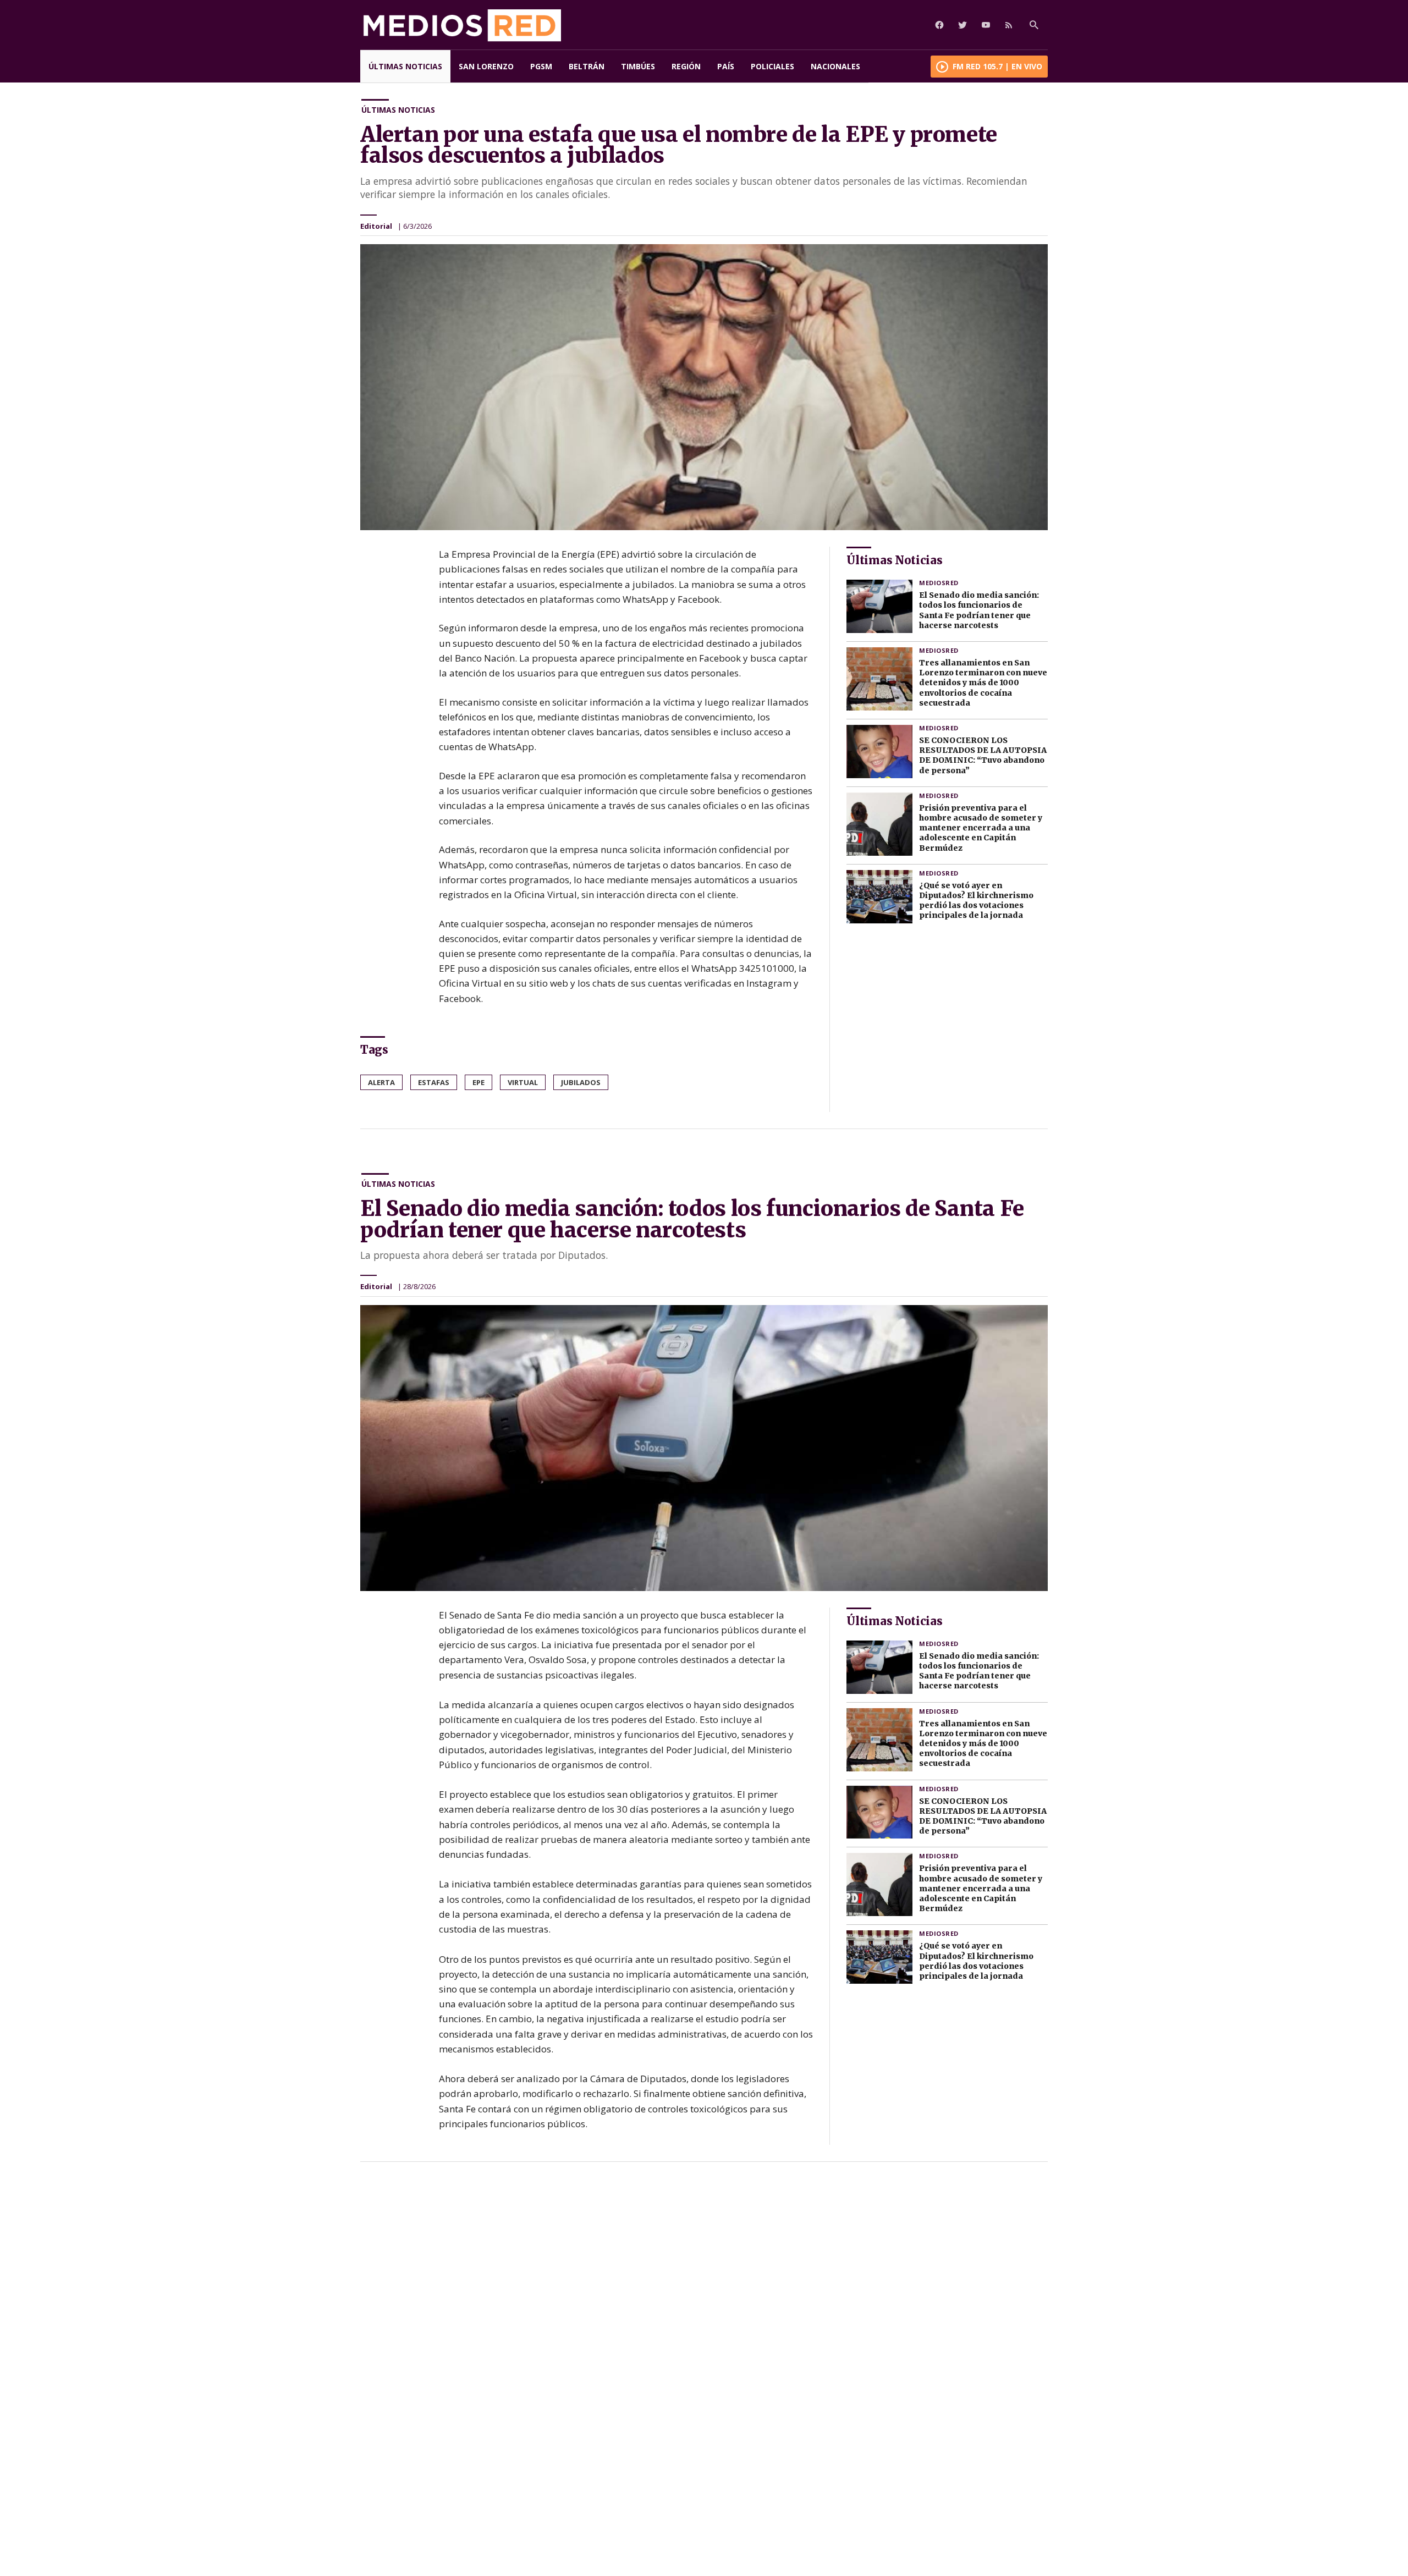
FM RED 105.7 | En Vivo (997, 66)
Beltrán (587, 66)
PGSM (541, 66)
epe (479, 1082)
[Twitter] (963, 25)
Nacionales (835, 66)
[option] (704, 387)
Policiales (772, 66)
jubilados (581, 1082)
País (726, 66)
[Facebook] (939, 25)
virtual (523, 1082)
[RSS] (1009, 25)
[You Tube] (986, 25)
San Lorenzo (486, 66)
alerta (381, 1082)
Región (686, 66)
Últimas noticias (405, 66)
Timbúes (638, 66)
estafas (434, 1082)
